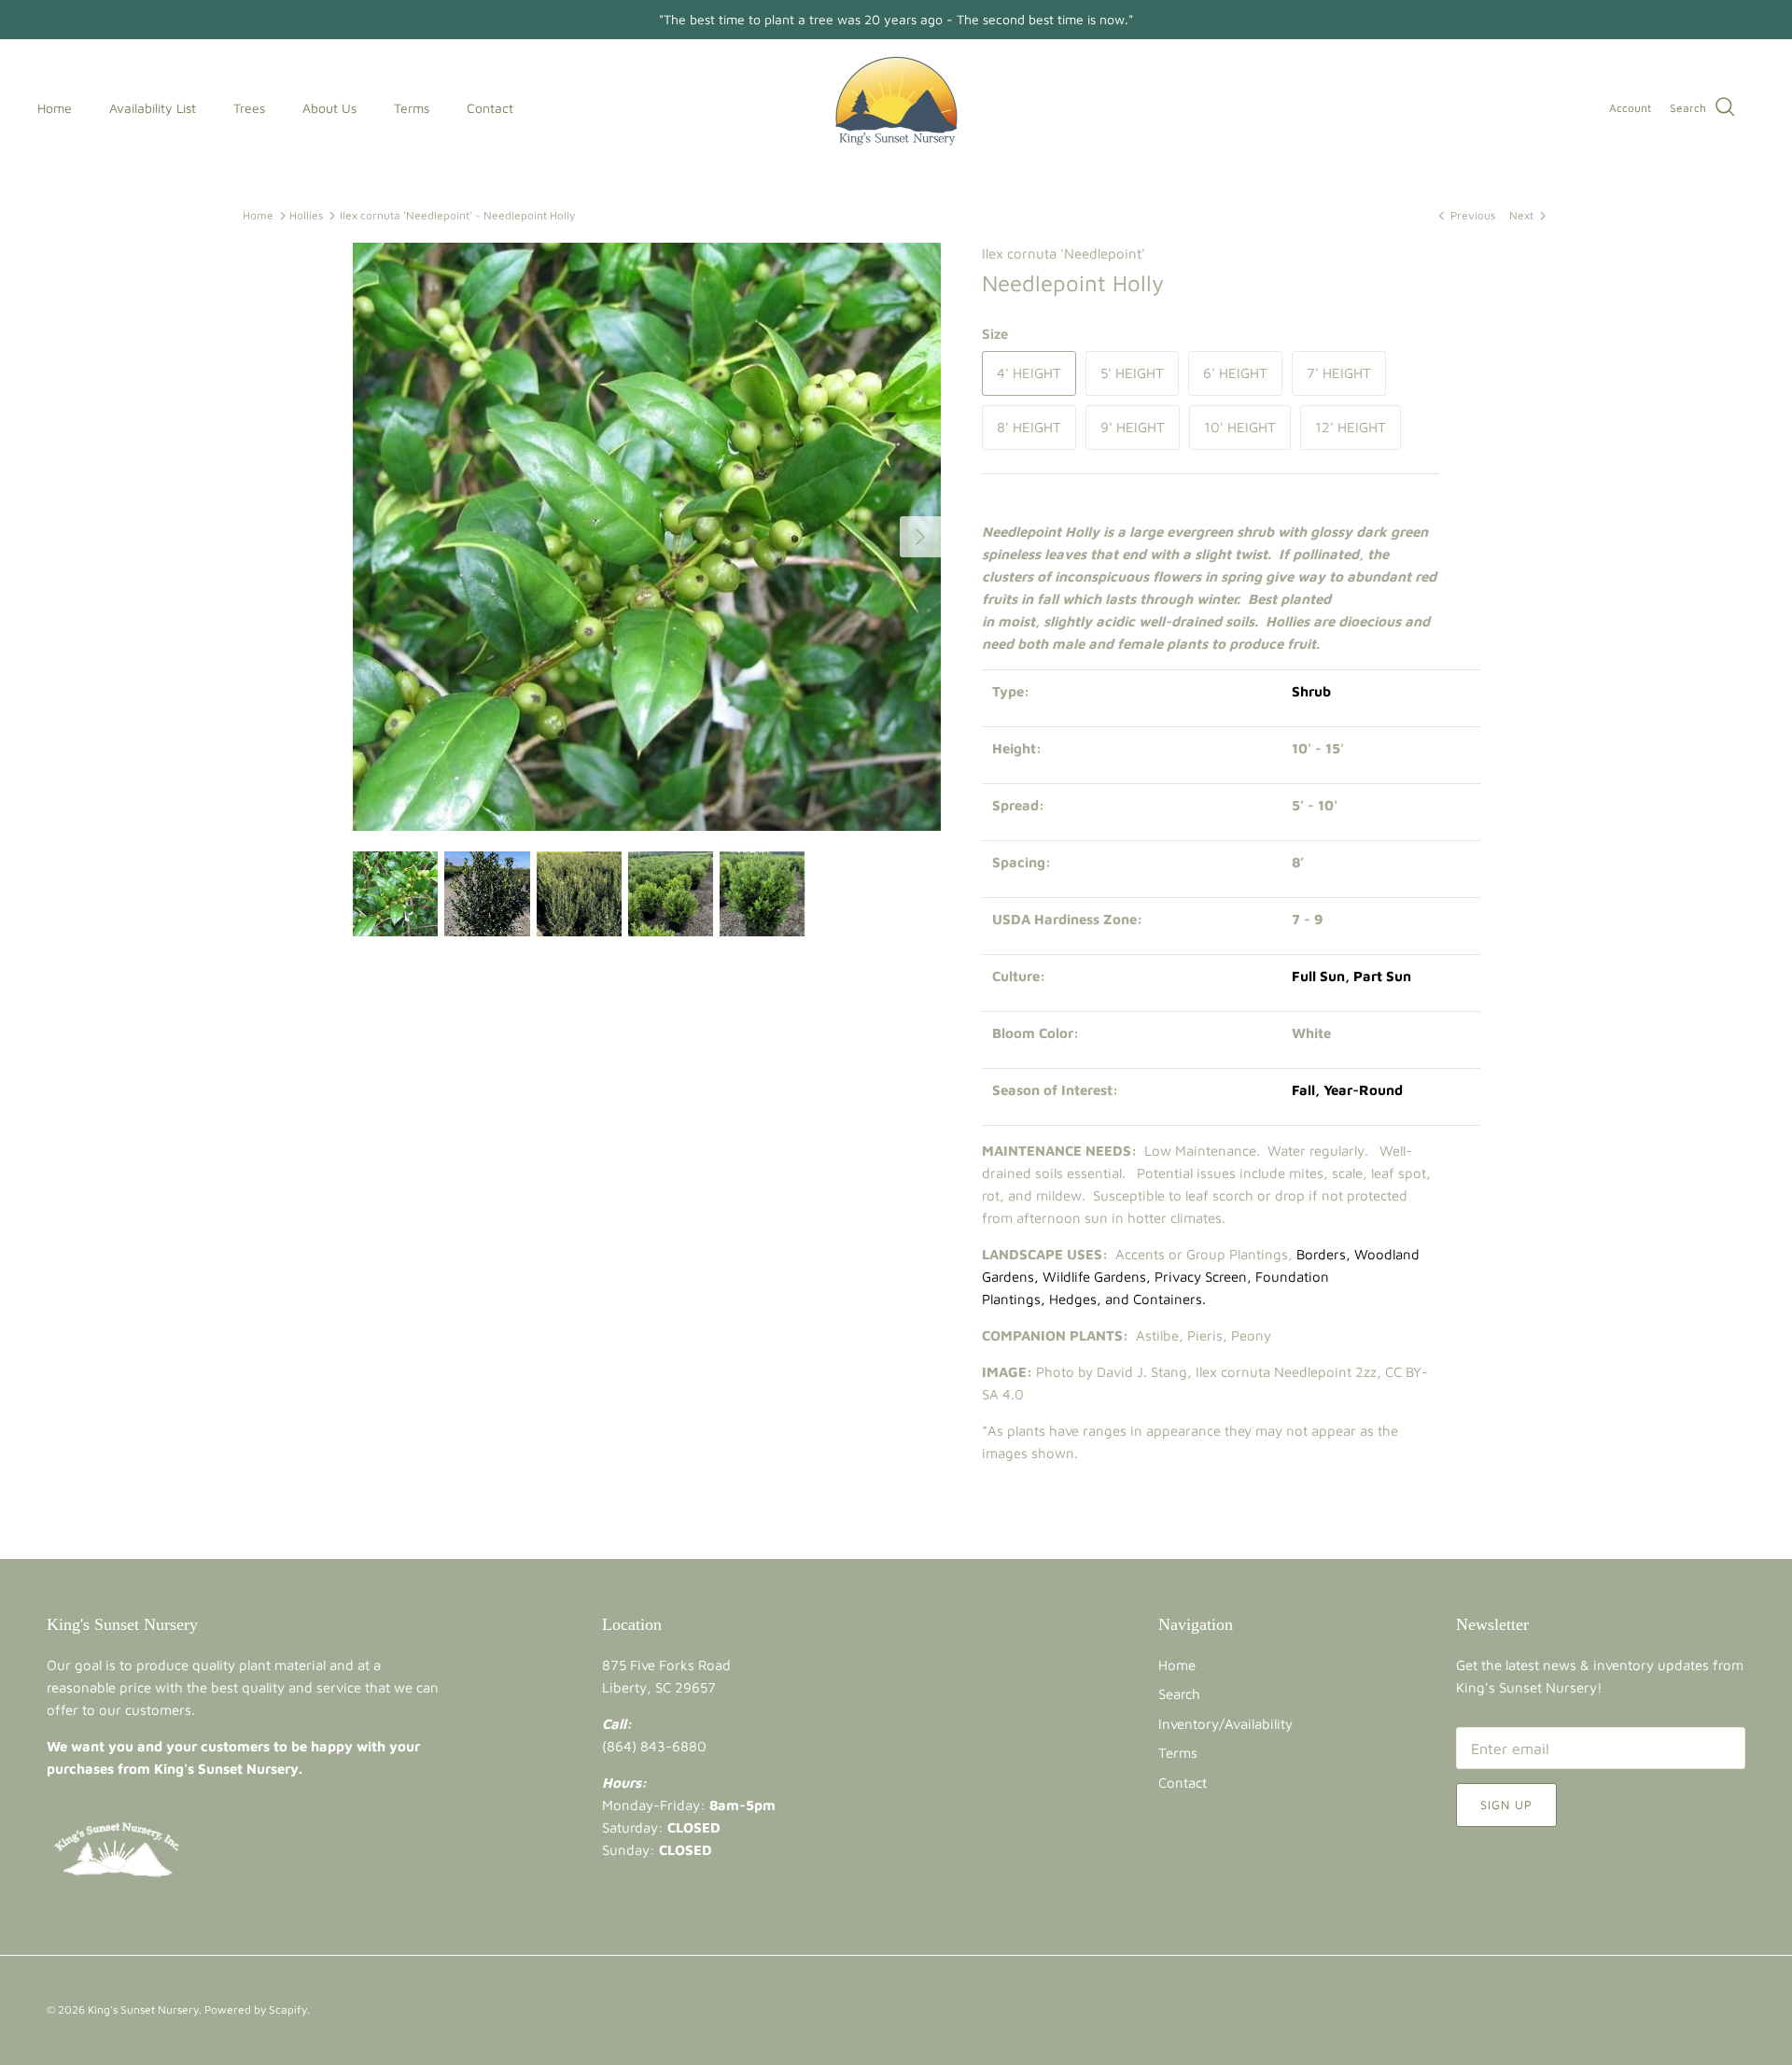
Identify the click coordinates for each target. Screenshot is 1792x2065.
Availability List (153, 108)
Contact (490, 108)
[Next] (920, 537)
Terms (412, 108)
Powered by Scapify (256, 2009)
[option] (647, 537)
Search (1179, 1694)
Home (55, 108)
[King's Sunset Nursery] (896, 108)
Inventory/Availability (1225, 1724)
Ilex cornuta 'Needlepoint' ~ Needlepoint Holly (457, 215)
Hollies (306, 215)
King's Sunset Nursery (143, 2009)
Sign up (1506, 1805)
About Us (329, 108)
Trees (249, 108)
